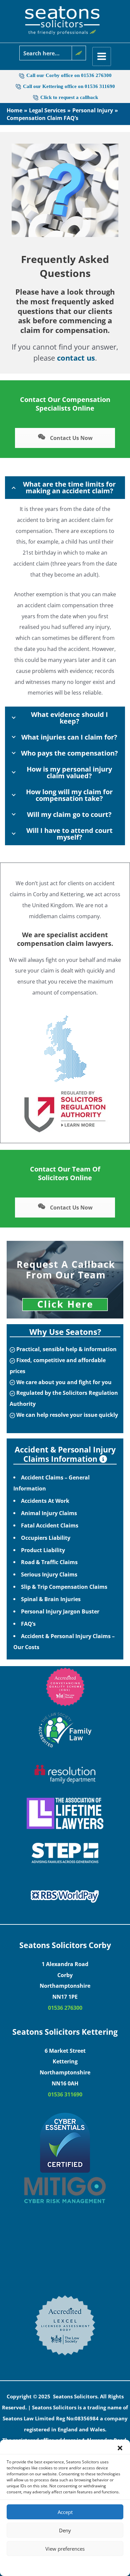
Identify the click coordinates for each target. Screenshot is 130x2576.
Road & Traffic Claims (49, 1562)
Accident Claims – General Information (51, 1483)
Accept (65, 2512)
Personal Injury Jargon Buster (60, 1611)
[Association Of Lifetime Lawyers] (65, 1813)
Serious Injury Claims (49, 1574)
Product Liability (43, 1550)
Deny (65, 2530)
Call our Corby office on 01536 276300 (69, 75)
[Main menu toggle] (102, 56)
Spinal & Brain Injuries (51, 1599)
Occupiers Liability (46, 1538)
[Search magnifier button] (79, 53)
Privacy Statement (77, 2565)
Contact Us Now (71, 438)
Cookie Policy (45, 2565)
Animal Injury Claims (49, 1513)
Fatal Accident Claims (50, 1525)
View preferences (65, 2549)
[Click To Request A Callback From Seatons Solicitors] (65, 1280)
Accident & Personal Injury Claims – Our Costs (64, 1641)
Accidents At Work (45, 1501)
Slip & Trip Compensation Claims (64, 1587)
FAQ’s (28, 1624)
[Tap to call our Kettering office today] (36, 97)
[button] (120, 2448)
